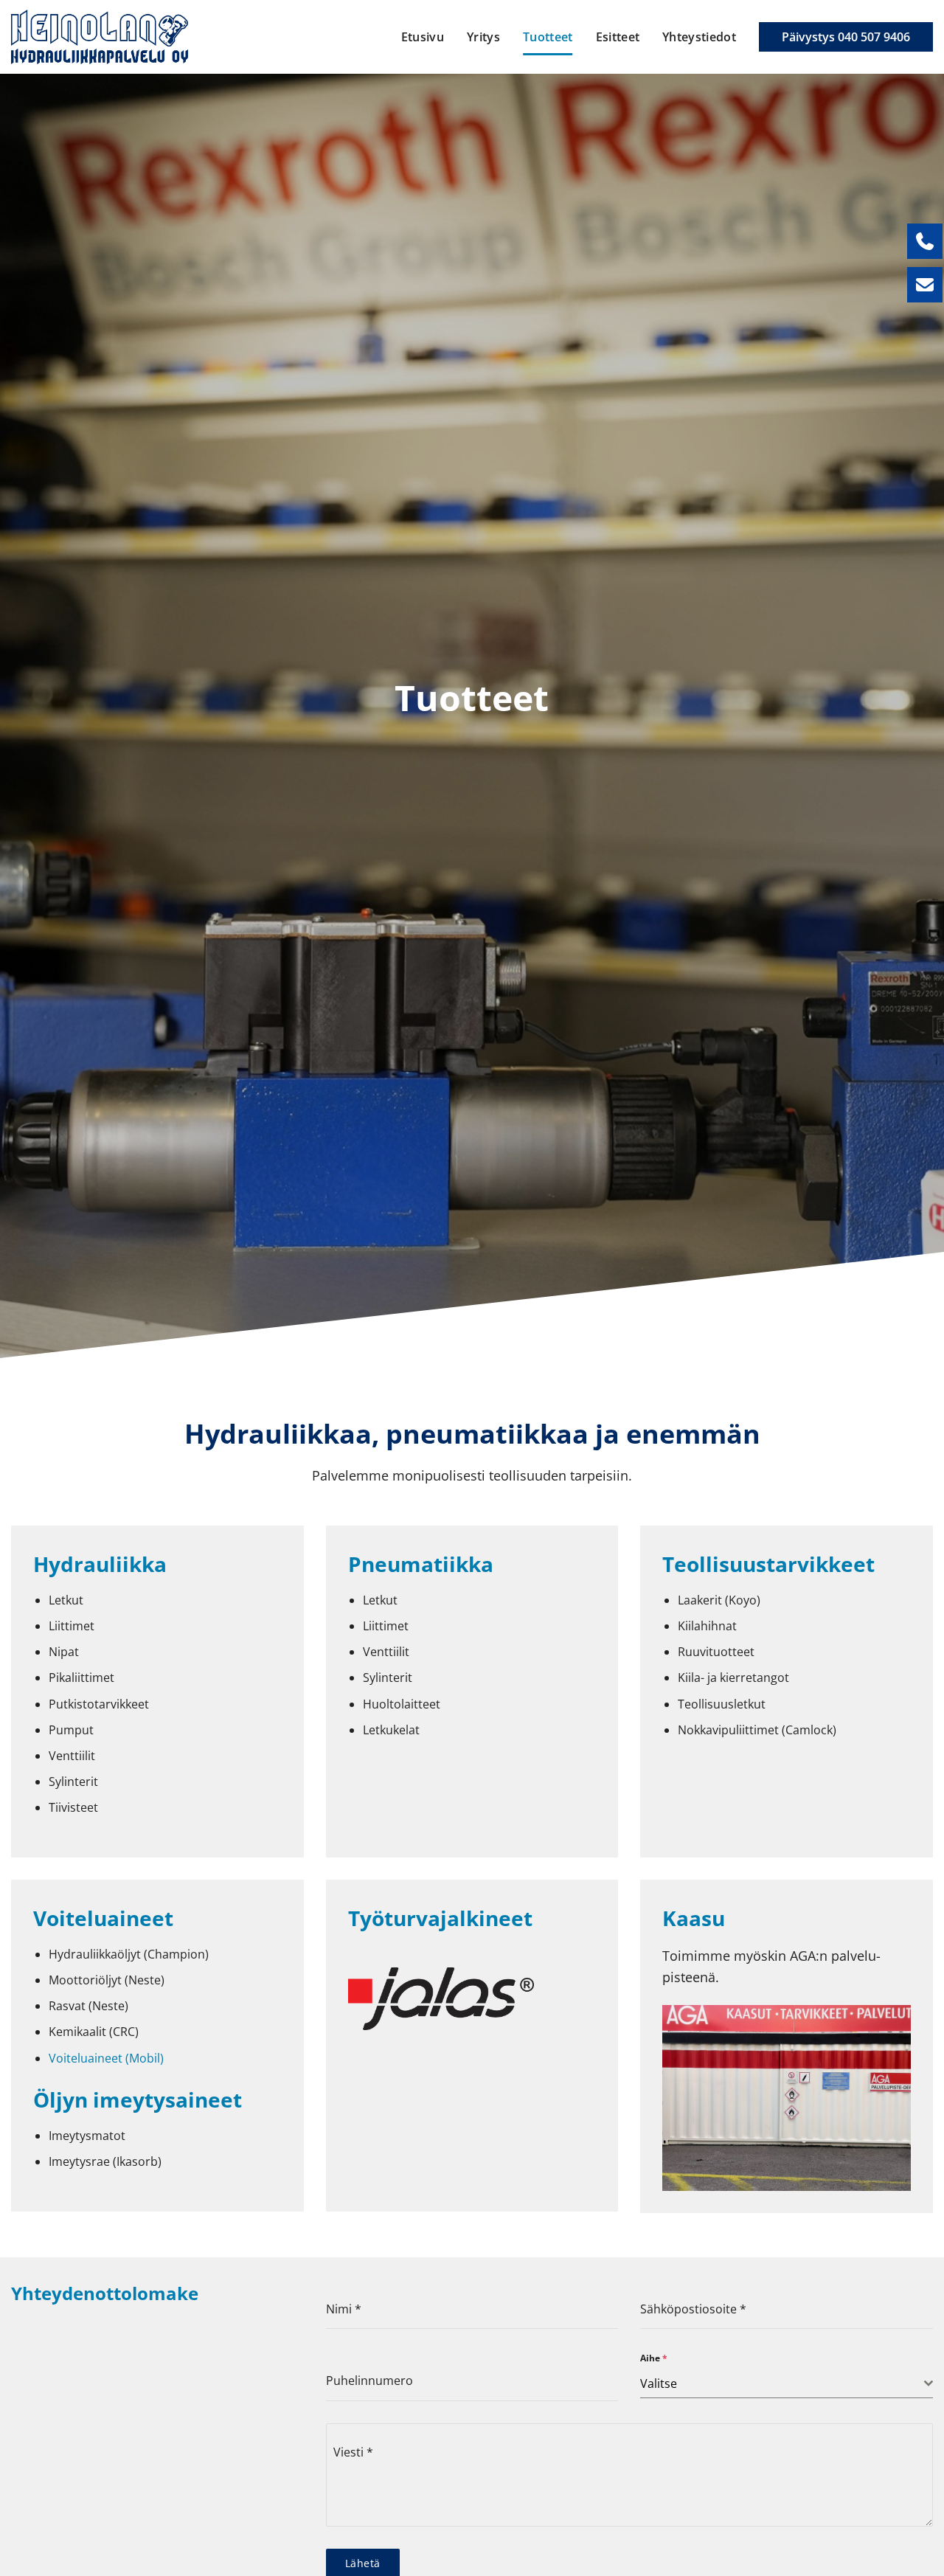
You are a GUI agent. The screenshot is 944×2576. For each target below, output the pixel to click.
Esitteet (618, 37)
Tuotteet (548, 37)
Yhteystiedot (699, 37)
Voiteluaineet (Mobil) (106, 2058)
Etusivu (423, 37)
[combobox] (787, 2384)
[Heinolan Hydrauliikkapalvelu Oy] (100, 37)
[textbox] (782, 2383)
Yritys (483, 37)
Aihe (654, 2358)
